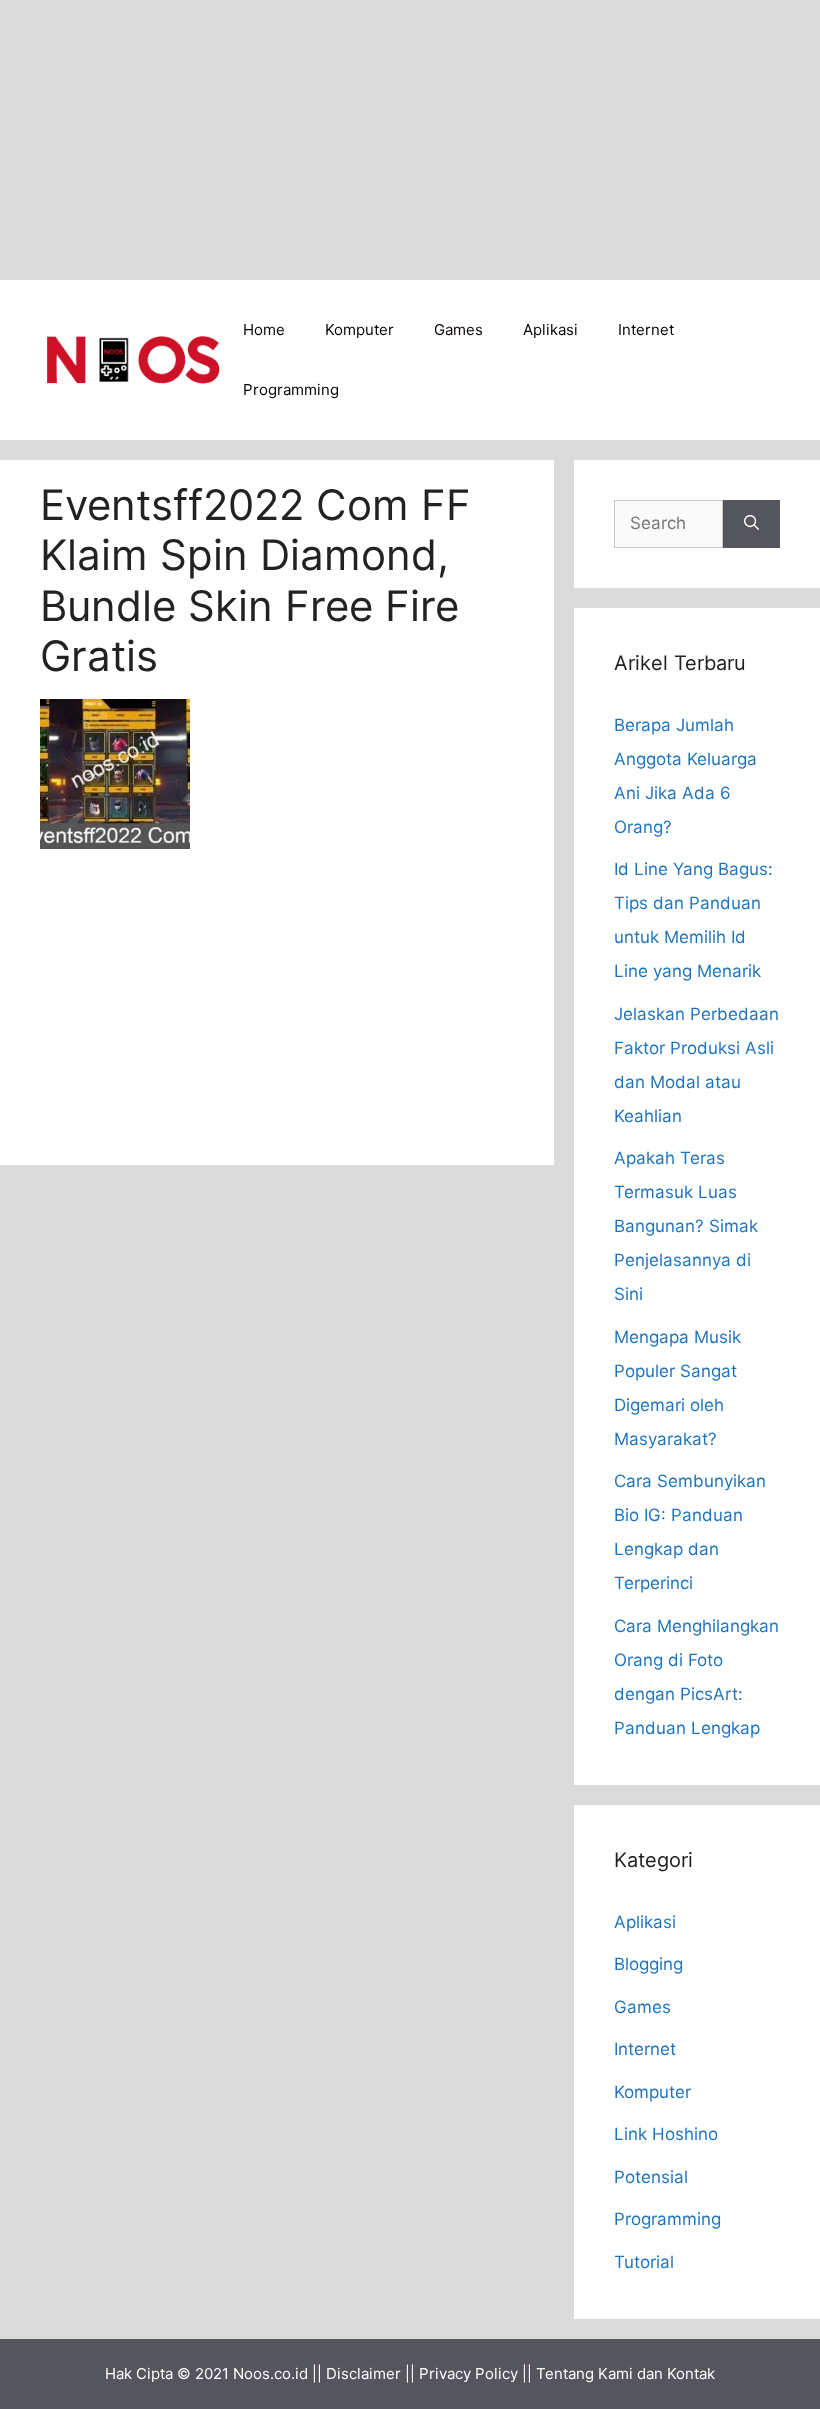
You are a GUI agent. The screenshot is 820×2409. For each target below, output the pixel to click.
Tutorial (644, 2262)
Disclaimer (363, 2373)
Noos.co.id (270, 2373)
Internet (646, 329)
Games (458, 329)
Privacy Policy (468, 2373)
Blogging (648, 1964)
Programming (291, 389)
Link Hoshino (666, 2134)
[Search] (751, 524)
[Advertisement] (410, 140)
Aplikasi (550, 329)
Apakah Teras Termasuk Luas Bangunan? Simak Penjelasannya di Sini (686, 1226)
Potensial (651, 2177)
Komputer (359, 329)
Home (264, 329)
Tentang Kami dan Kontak (625, 2373)
